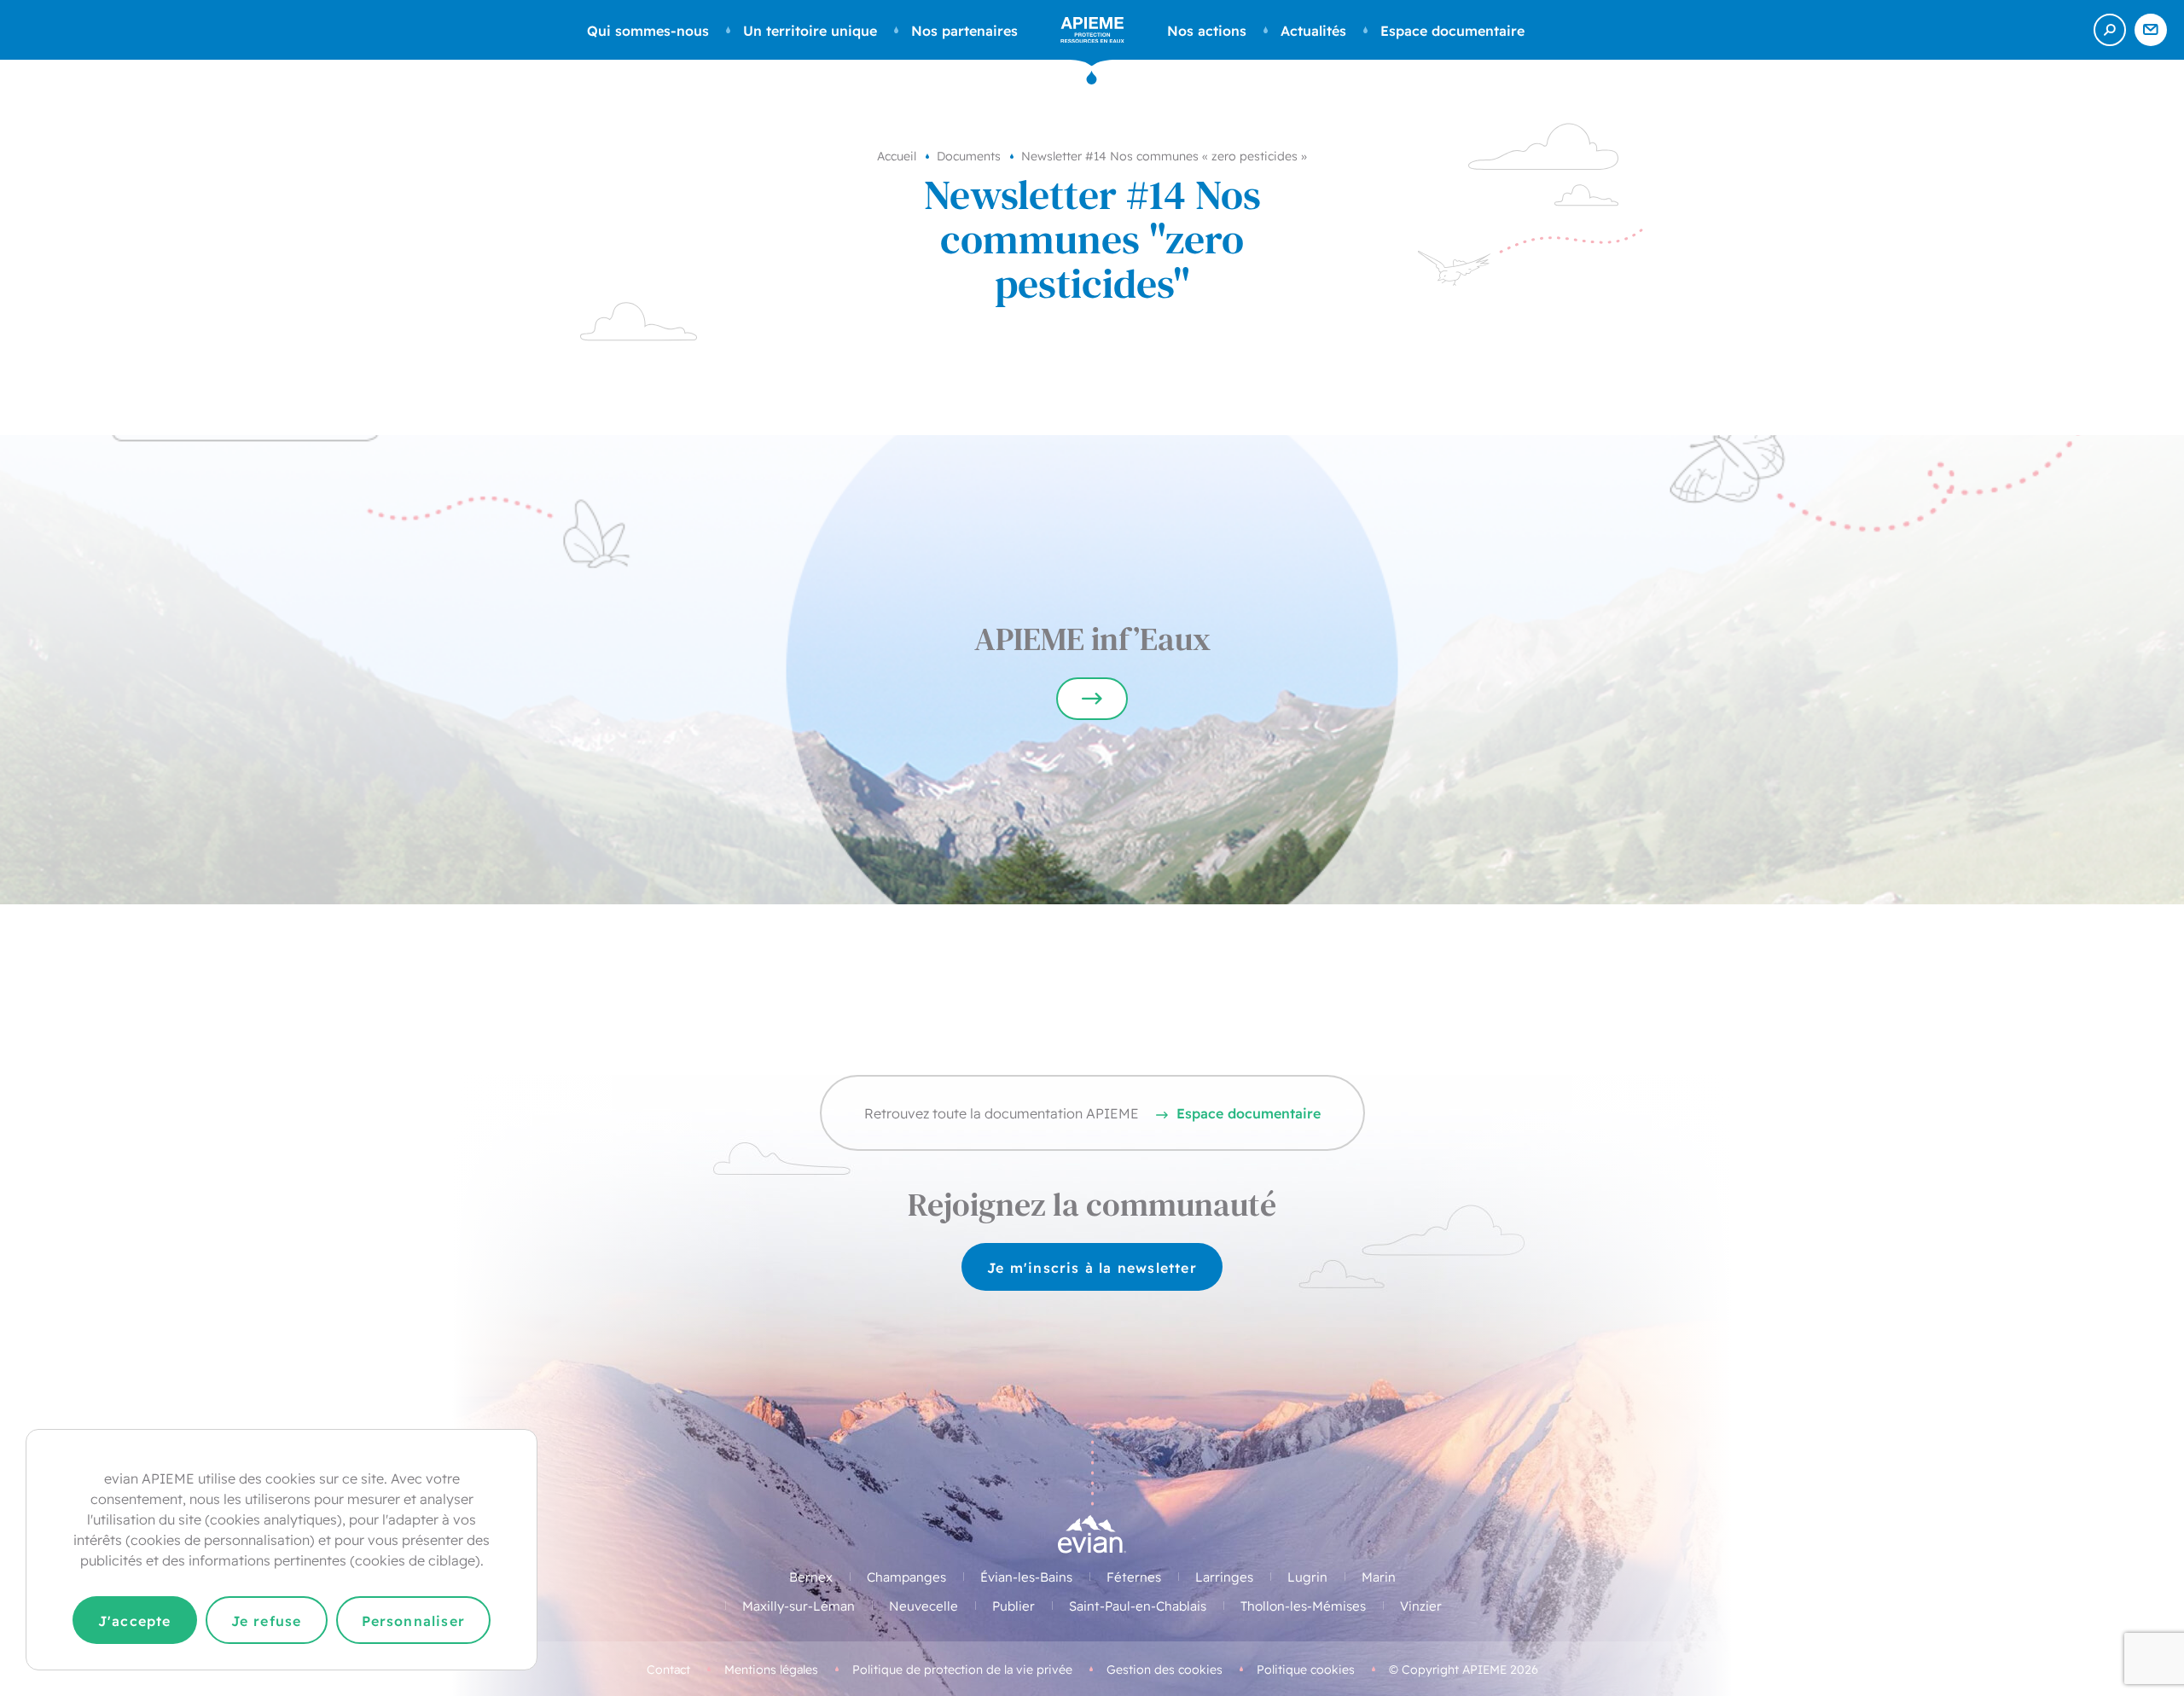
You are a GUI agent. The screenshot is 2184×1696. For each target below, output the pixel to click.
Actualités (1313, 30)
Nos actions (1207, 30)
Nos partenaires (964, 30)
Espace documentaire (1452, 30)
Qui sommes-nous (648, 30)
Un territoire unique (810, 30)
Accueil (897, 155)
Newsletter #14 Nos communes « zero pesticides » (1164, 155)
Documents (969, 155)
